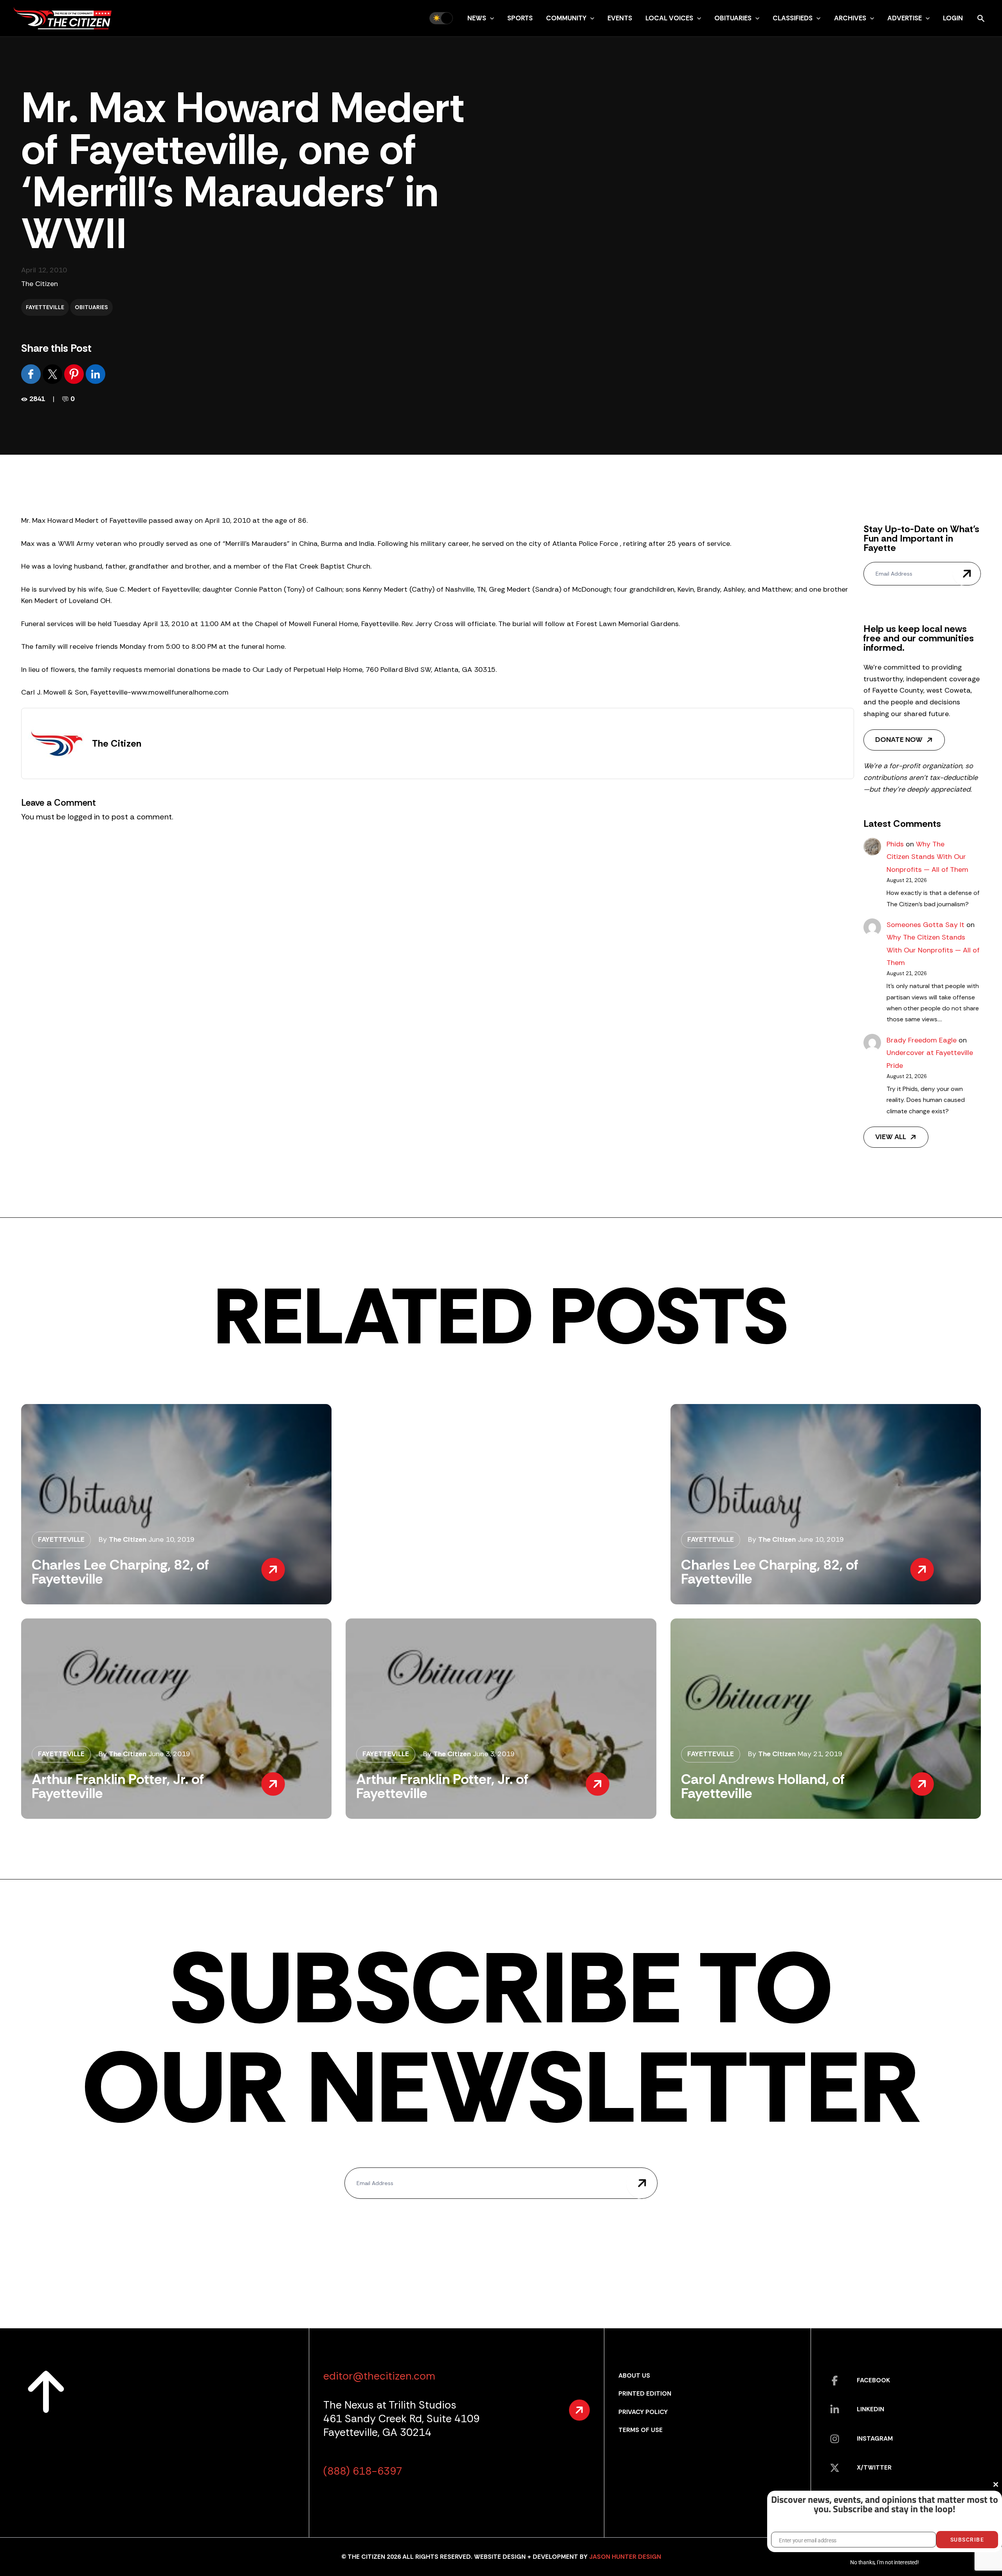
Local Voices (669, 18)
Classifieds (793, 18)
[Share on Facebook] (32, 373)
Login (953, 18)
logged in (84, 817)
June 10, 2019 (171, 1539)
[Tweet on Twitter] (53, 373)
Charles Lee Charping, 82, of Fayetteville (120, 1572)
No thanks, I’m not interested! (884, 2562)
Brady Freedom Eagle (922, 1040)
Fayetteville (45, 307)
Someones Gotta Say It (925, 925)
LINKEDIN (870, 2409)
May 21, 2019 (820, 1754)
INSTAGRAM (875, 2438)
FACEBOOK (873, 2380)
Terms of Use (641, 2430)
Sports (520, 18)
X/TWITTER (874, 2467)
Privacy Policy (643, 2412)
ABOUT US (634, 2375)
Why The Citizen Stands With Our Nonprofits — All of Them (927, 857)
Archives (850, 18)
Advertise (905, 18)
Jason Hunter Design (625, 2557)
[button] (490, 18)
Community (566, 18)
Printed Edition (645, 2393)
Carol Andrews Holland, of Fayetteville (763, 1786)
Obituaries (733, 18)
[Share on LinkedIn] (96, 373)
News (477, 18)
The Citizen (40, 284)
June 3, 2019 (169, 1754)
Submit (967, 574)
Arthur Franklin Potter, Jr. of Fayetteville (118, 1786)
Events (620, 18)
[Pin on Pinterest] (75, 373)
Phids (895, 844)
